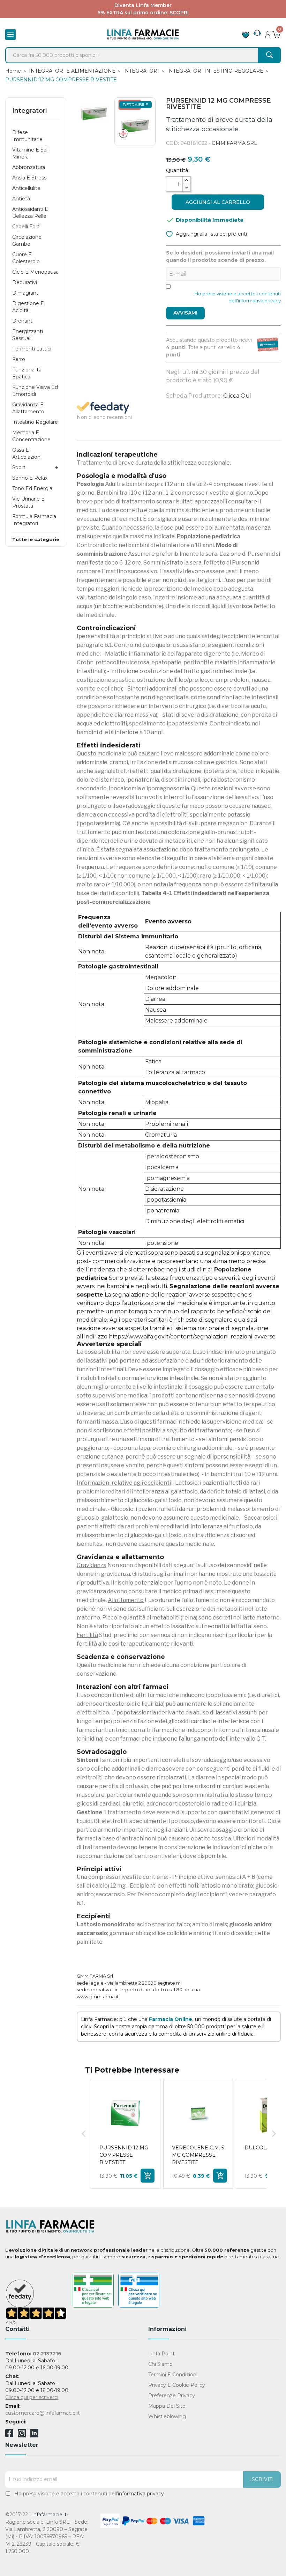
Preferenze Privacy (172, 2396)
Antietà (21, 199)
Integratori (29, 111)
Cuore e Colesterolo (26, 258)
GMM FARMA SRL (234, 143)
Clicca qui (237, 396)
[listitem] (126, 2134)
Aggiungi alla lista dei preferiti (211, 234)
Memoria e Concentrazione (31, 436)
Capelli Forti (26, 227)
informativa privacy (141, 2494)
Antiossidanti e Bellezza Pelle (30, 213)
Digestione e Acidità (28, 307)
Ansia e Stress (29, 178)
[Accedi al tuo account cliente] (268, 33)
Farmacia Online (171, 2019)
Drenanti (23, 321)
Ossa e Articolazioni (27, 453)
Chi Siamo (160, 2364)
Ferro (19, 359)
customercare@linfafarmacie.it (43, 2413)
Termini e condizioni (173, 2375)
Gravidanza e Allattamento (28, 408)
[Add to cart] (148, 2176)
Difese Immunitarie (27, 136)
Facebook (9, 2434)
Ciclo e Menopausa (35, 272)
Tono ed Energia (32, 488)
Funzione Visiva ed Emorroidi (35, 391)
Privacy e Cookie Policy (177, 2385)
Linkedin (34, 2435)
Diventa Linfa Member (143, 5)
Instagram (22, 2435)
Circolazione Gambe (27, 241)
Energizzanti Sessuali (28, 335)
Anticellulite (26, 188)
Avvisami (185, 313)
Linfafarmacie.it (48, 2515)
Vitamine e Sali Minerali (30, 153)
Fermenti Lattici (32, 349)
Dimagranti (26, 293)
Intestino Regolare (35, 422)
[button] (84, 2134)
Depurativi (25, 282)
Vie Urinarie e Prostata (28, 502)
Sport (19, 467)
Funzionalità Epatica (27, 373)
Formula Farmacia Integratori (34, 520)
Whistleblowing (167, 2416)
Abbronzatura (29, 167)
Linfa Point (161, 2354)
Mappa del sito (167, 2406)
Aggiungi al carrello (218, 202)
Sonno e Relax (30, 478)
